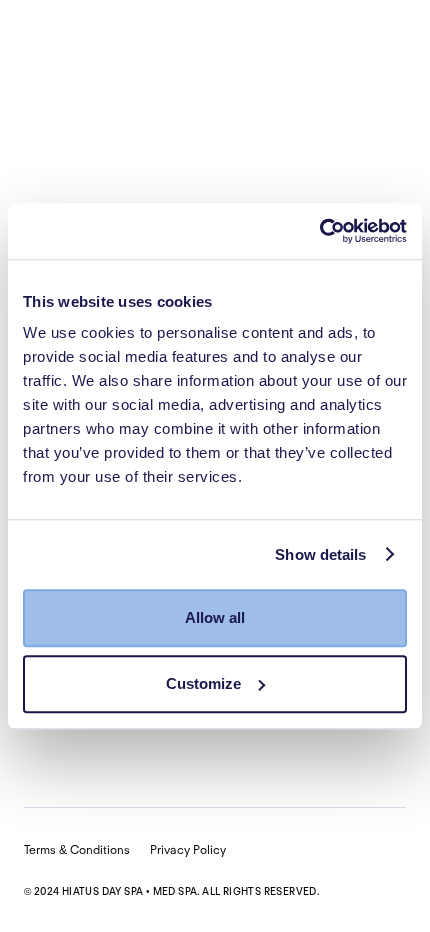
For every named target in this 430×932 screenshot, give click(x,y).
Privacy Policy (188, 849)
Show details (320, 554)
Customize (203, 683)
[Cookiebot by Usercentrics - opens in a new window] (319, 231)
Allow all (215, 617)
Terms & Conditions (77, 849)
